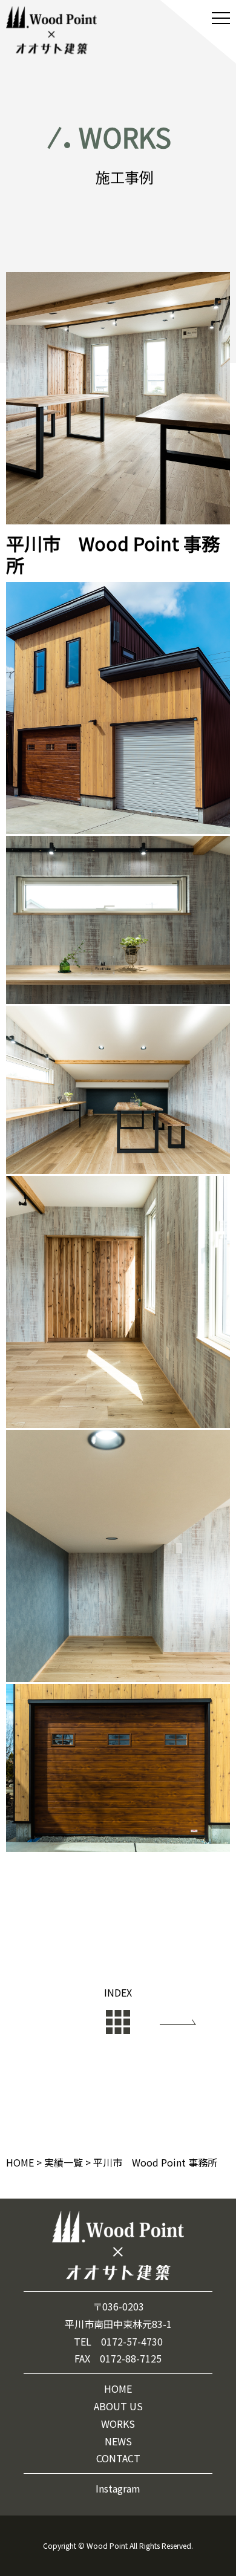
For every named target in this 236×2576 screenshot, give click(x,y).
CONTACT (118, 2458)
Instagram (118, 2488)
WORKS (118, 2424)
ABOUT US (118, 2406)
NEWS (118, 2441)
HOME (118, 2389)
